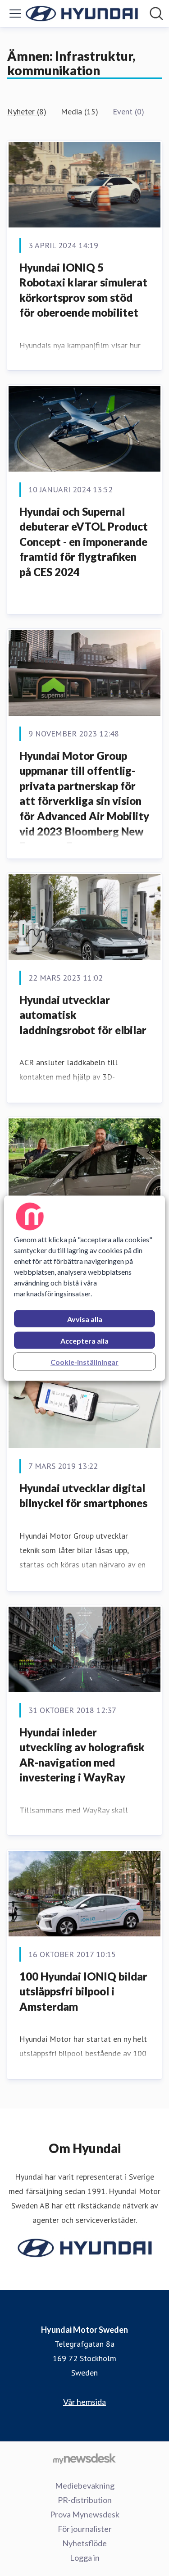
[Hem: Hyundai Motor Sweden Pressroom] (82, 14)
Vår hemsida (84, 2402)
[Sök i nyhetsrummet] (156, 14)
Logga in (85, 2558)
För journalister (85, 2529)
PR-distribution (85, 2500)
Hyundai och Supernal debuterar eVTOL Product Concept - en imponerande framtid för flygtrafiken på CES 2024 (84, 542)
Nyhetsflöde (84, 2543)
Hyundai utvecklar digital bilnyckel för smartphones (83, 1496)
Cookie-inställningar (84, 1361)
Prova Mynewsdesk (85, 2514)
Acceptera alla (84, 1340)
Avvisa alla (85, 1319)
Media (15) (80, 111)
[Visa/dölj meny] (15, 14)
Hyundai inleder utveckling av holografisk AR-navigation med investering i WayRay (82, 1755)
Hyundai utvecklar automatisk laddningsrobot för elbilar (83, 1015)
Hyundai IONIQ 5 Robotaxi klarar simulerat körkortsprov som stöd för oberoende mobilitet (83, 290)
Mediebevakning (85, 2485)
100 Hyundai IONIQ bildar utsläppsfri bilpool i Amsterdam (83, 1991)
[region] (84, 1288)
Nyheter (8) (27, 111)
